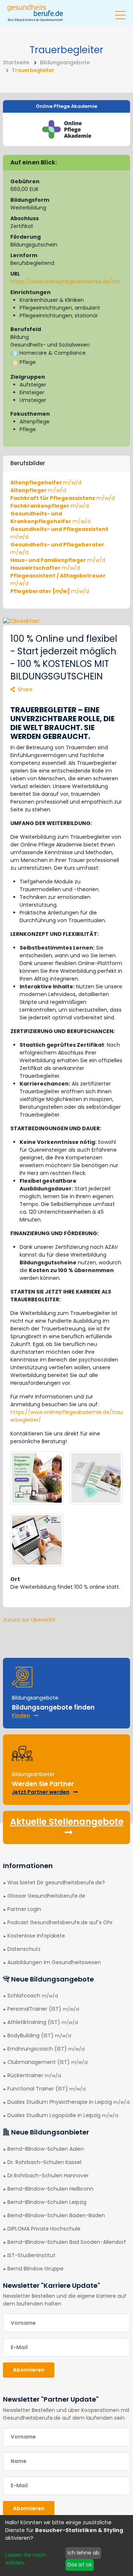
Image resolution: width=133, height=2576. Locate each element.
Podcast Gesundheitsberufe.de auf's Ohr (60, 1922)
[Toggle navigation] (120, 12)
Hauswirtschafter (45, 568)
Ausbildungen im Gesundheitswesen (54, 1962)
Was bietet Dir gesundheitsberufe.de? (56, 1882)
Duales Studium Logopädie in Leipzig (63, 2115)
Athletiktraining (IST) (43, 2022)
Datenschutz (24, 1949)
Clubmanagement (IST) (47, 2062)
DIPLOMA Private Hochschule (44, 2229)
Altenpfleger (38, 490)
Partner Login (24, 1909)
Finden (21, 1715)
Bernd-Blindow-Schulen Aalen (46, 2149)
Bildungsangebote (65, 62)
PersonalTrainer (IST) (43, 2009)
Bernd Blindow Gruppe (35, 2269)
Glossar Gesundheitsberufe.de (46, 1896)
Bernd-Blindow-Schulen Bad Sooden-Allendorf (67, 2242)
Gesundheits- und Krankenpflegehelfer (50, 517)
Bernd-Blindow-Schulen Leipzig (47, 2202)
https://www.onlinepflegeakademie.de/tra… (66, 282)
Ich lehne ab (83, 2553)
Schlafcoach (33, 1996)
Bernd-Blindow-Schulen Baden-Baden (56, 2215)
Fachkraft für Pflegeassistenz (62, 498)
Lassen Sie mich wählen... (26, 2559)
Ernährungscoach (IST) (46, 2049)
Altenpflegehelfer (46, 483)
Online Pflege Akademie (66, 106)
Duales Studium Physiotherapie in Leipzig (69, 2102)
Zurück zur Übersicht (29, 1620)
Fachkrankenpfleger (50, 506)
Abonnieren (29, 2370)
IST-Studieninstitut (31, 2255)
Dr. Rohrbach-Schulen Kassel (44, 2162)
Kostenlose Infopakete (36, 1936)
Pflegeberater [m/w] (50, 591)
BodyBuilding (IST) (39, 2035)
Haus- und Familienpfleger (58, 560)
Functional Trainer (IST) (47, 2089)
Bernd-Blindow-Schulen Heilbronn (50, 2189)
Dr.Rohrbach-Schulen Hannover (48, 2175)
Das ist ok (80, 2565)
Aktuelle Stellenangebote (67, 1822)
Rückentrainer (34, 2075)
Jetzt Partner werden (41, 1792)
